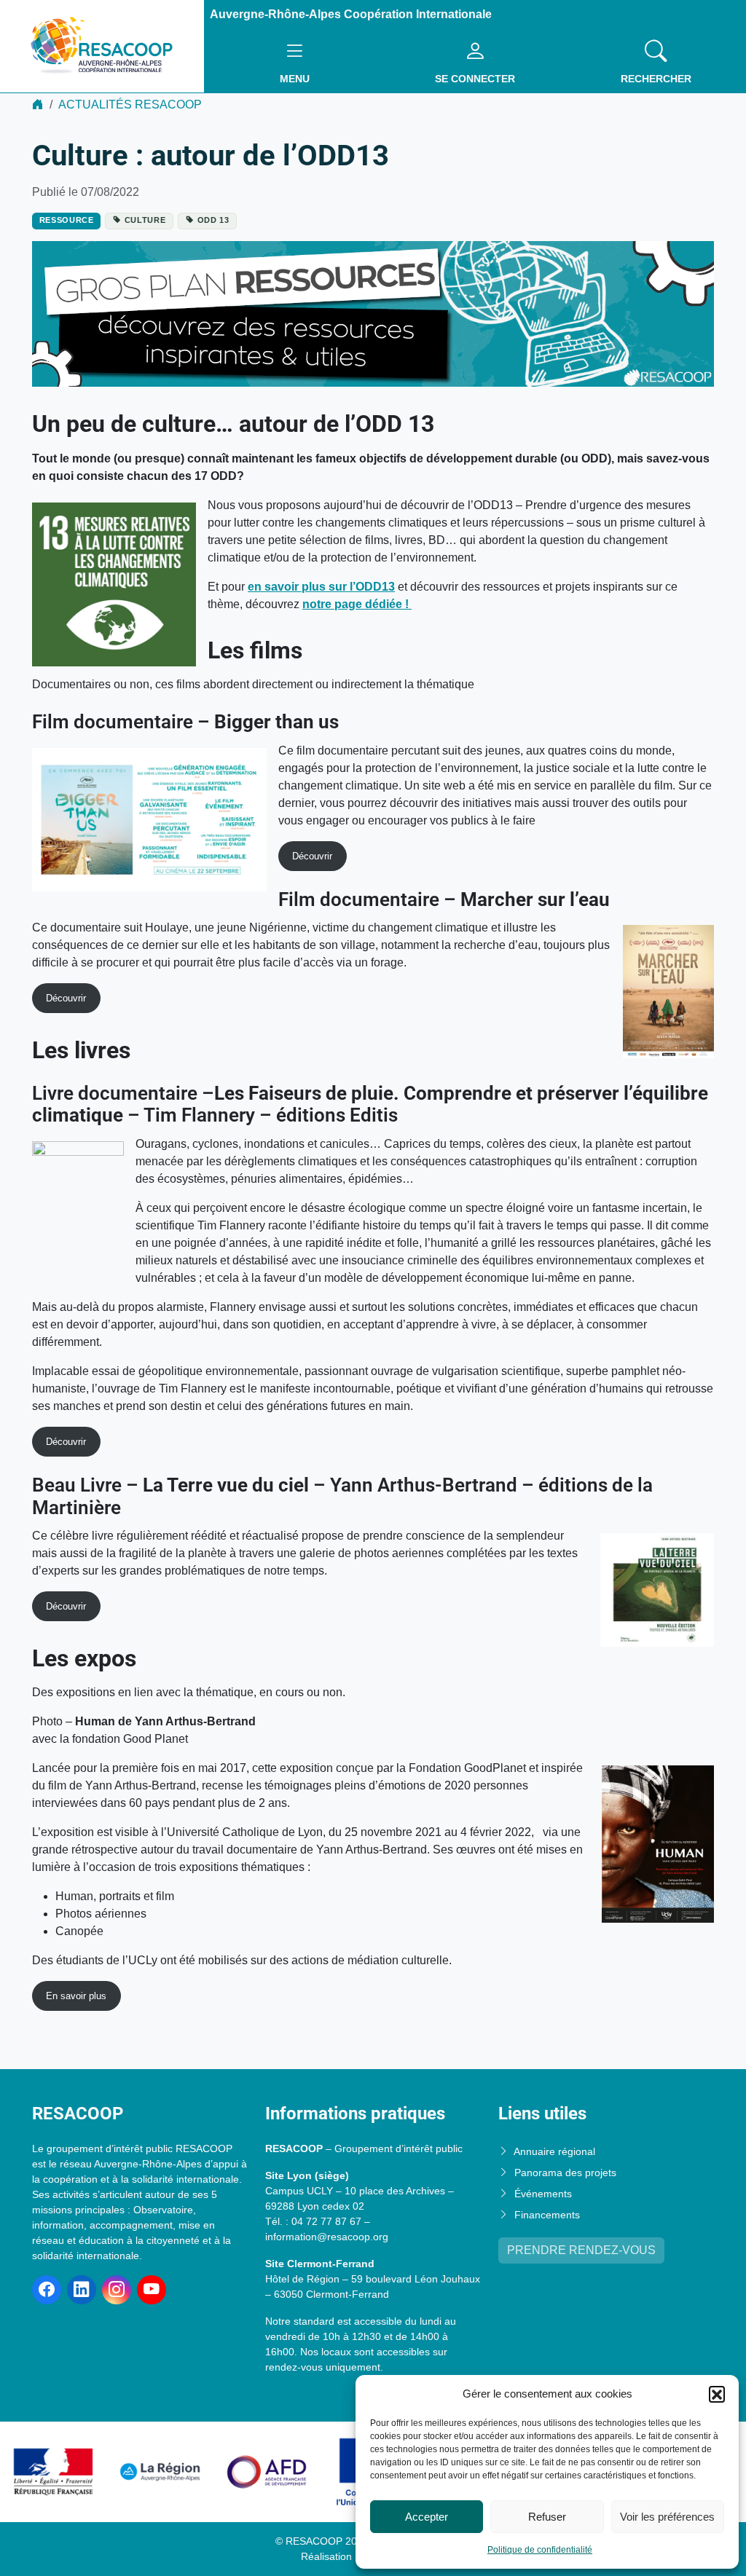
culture (145, 220)
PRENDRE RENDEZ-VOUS (581, 2250)
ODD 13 (213, 220)
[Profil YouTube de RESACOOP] (152, 2290)
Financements (547, 2215)
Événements (543, 2194)
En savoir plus (76, 1996)
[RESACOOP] (102, 46)
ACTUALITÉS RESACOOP (130, 105)
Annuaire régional (554, 2151)
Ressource (67, 220)
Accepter (427, 2517)
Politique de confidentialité (540, 2550)
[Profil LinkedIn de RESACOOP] (82, 2290)
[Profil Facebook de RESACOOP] (47, 2290)
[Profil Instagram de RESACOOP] (117, 2290)
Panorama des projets (565, 2173)
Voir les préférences (667, 2517)
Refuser (547, 2517)
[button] (717, 2394)
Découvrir (312, 856)
